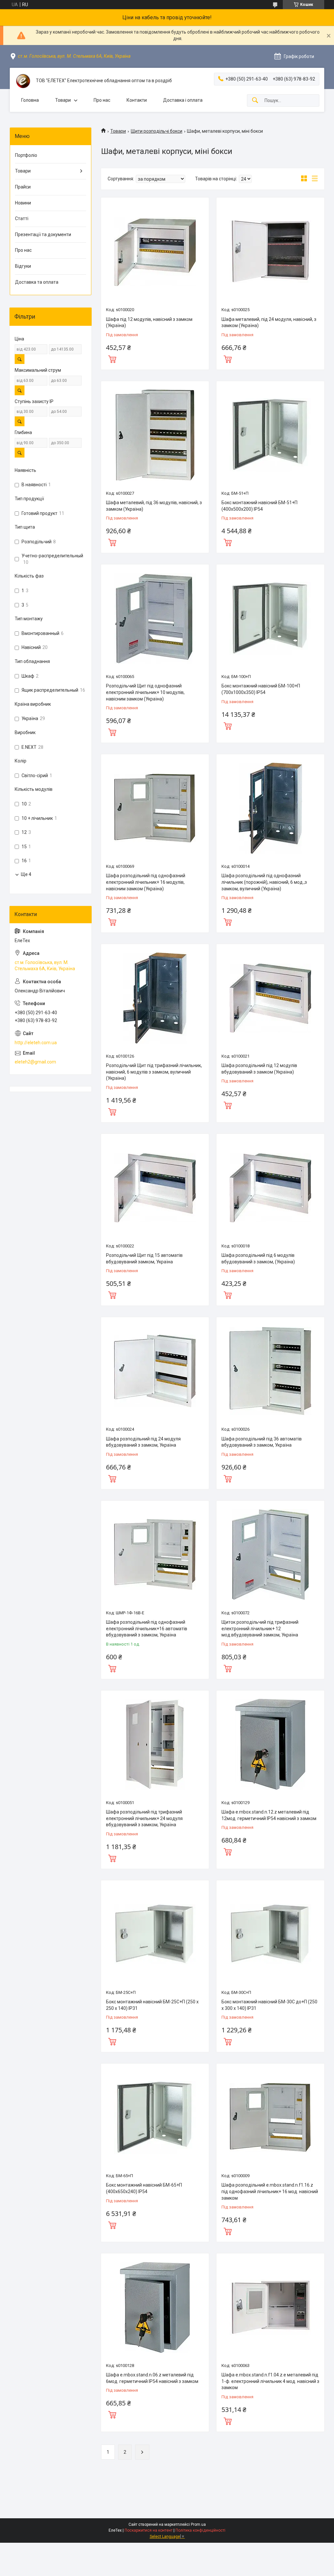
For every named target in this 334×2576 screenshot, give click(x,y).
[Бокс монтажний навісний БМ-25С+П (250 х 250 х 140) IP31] (155, 1934)
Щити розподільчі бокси (157, 131)
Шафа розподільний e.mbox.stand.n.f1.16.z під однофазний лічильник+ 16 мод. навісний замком (270, 2191)
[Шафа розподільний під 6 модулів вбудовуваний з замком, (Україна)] (270, 1188)
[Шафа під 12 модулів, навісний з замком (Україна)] (155, 251)
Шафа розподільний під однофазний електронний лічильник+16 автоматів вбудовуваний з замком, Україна (147, 1628)
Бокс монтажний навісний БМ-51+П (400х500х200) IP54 (259, 506)
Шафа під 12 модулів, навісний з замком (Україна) (149, 323)
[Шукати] (255, 101)
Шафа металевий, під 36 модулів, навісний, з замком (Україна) (154, 506)
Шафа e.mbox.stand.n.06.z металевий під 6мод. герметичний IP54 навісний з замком (152, 2378)
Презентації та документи (43, 234)
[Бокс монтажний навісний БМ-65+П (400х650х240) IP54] (155, 2117)
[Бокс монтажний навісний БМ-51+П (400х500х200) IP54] (270, 435)
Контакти (137, 100)
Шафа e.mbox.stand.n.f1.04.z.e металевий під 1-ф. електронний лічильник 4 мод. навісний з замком (270, 2381)
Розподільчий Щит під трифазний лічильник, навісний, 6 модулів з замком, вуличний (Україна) (154, 1072)
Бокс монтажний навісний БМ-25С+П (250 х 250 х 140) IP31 (152, 2005)
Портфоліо (26, 155)
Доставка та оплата (37, 282)
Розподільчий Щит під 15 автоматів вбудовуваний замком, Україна (144, 1258)
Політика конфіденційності (200, 2530)
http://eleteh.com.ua (36, 1043)
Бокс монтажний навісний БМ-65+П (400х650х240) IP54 (144, 2188)
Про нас (102, 100)
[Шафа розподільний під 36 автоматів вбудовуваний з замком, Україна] (270, 1371)
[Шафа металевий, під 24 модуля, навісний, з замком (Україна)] (270, 251)
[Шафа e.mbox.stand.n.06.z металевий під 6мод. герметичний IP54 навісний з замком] (155, 2307)
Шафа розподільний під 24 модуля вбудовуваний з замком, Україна (143, 1442)
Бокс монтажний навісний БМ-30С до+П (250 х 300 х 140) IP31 (269, 2005)
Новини (23, 203)
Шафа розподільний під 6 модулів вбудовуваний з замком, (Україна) (258, 1258)
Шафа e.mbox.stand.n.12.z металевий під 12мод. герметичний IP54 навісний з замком (269, 1815)
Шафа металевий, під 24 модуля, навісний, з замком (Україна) (269, 323)
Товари (63, 100)
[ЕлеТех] (23, 81)
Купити (112, 358)
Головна (30, 100)
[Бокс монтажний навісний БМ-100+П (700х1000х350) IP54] (270, 618)
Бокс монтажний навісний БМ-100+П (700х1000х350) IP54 (261, 689)
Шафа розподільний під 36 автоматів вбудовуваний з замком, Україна (262, 1442)
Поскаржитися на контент (149, 2530)
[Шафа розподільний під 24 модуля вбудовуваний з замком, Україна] (155, 1371)
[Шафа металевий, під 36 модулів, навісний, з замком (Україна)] (155, 435)
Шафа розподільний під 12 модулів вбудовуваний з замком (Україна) (259, 1069)
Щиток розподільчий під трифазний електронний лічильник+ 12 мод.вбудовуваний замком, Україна (260, 1628)
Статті (22, 218)
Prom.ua (198, 2524)
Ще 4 (26, 874)
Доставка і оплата (183, 100)
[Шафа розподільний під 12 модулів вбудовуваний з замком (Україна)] (270, 998)
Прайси (23, 187)
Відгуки (23, 266)
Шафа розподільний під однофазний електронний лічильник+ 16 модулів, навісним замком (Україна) (146, 882)
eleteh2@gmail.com (35, 1062)
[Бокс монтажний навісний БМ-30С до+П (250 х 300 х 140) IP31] (270, 1934)
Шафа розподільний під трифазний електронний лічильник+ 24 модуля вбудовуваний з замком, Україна (144, 1818)
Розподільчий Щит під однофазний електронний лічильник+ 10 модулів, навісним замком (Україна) (145, 692)
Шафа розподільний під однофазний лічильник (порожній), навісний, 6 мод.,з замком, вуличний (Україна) (264, 882)
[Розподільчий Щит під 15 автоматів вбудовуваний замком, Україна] (155, 1188)
